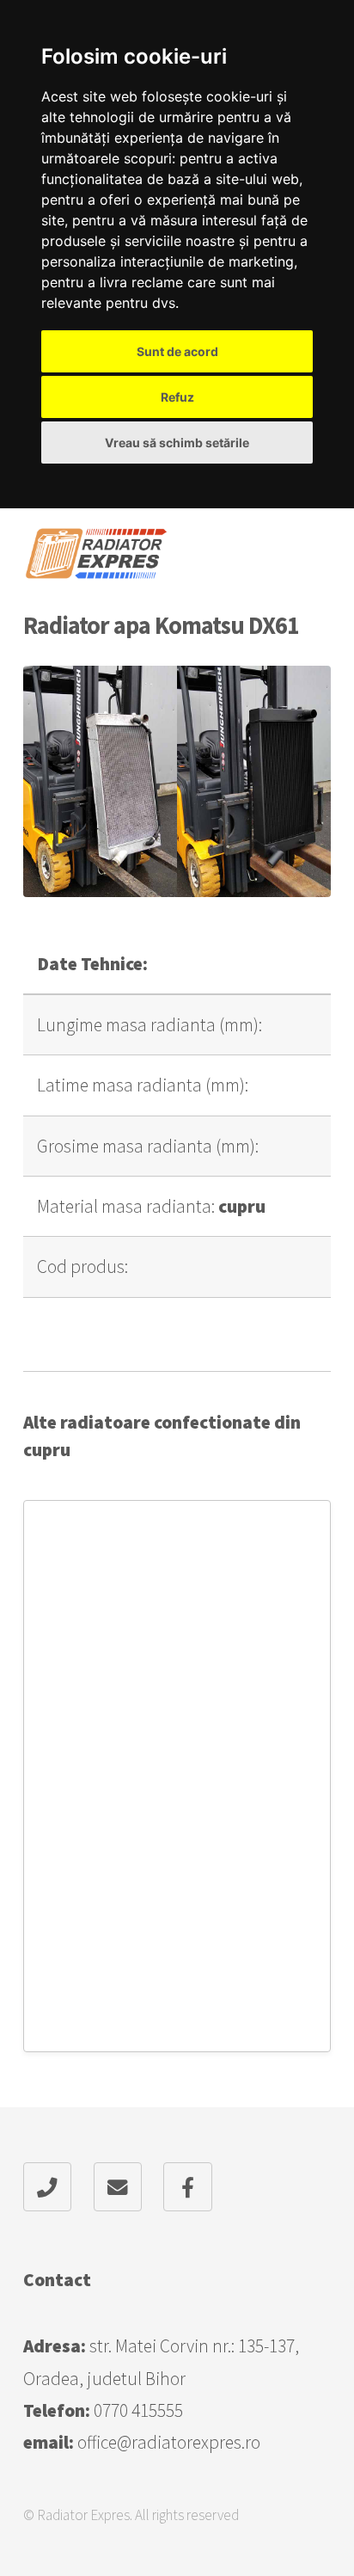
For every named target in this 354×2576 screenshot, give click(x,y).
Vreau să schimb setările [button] (177, 443)
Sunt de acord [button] (177, 351)
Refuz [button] (177, 397)
